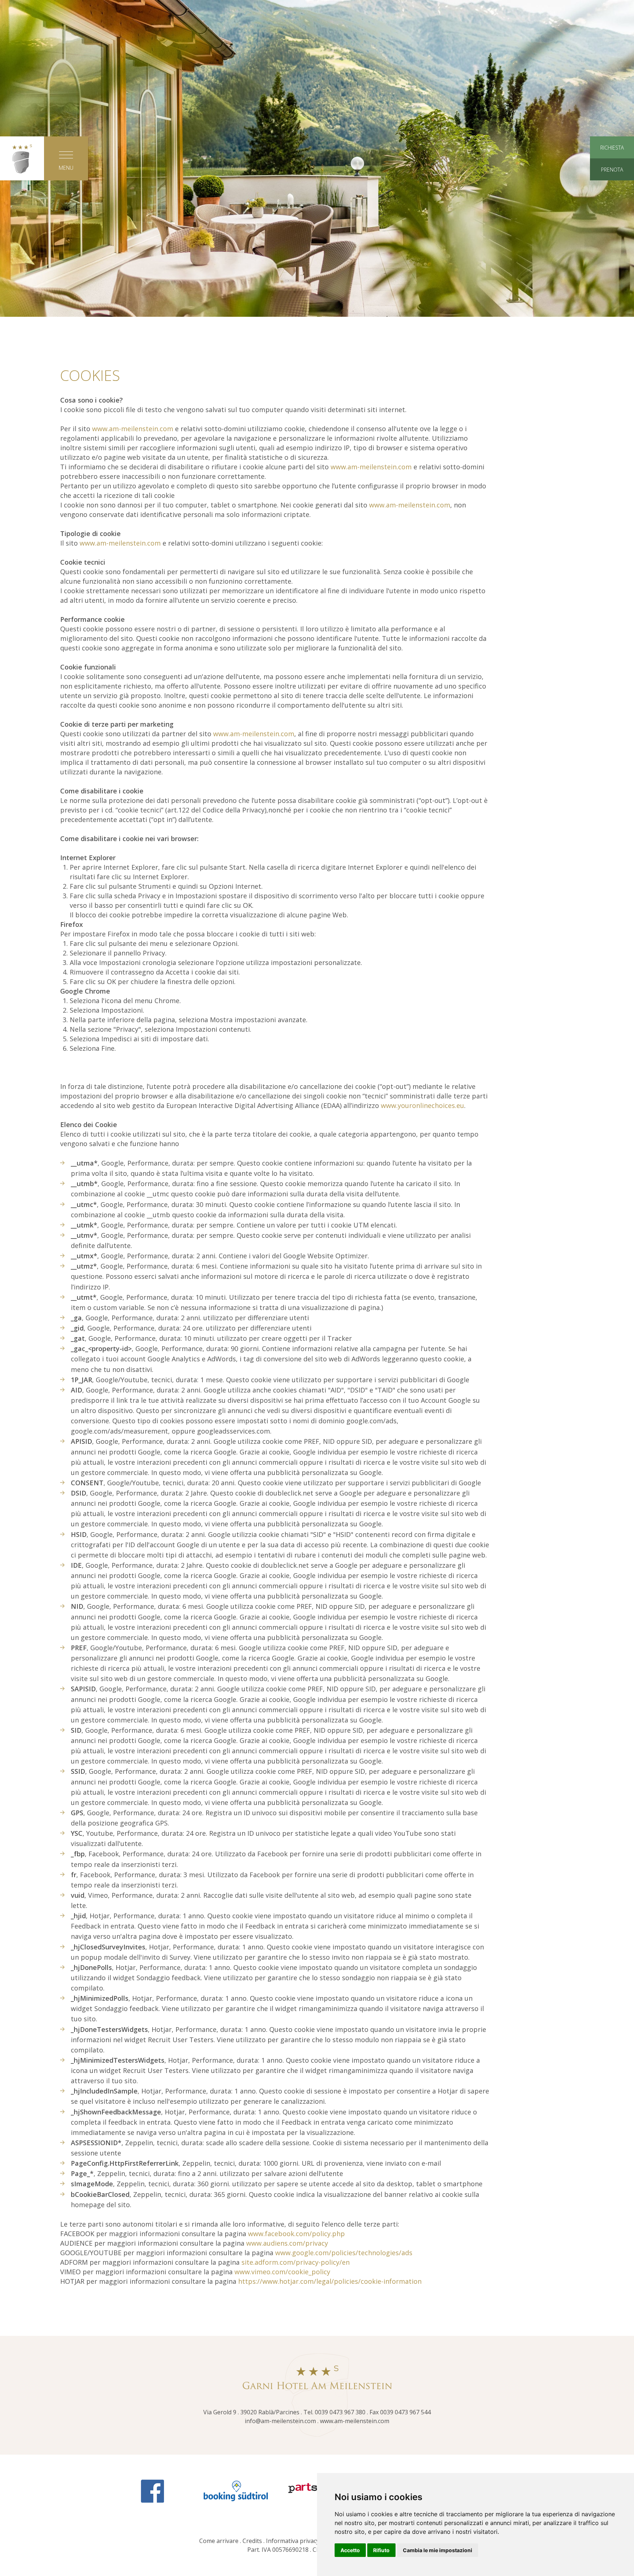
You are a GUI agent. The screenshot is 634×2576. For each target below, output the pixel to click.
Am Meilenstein (152, 92)
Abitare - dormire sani (152, 135)
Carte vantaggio (482, 206)
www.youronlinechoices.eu (422, 1105)
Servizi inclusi (482, 170)
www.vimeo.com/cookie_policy (282, 2272)
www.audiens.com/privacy (287, 2243)
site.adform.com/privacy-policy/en (296, 2262)
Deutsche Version (317, 274)
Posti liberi (482, 153)
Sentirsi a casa (152, 117)
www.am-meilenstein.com (133, 429)
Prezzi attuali (482, 117)
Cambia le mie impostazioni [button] (438, 2550)
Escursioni (317, 135)
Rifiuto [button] (381, 2550)
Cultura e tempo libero (317, 92)
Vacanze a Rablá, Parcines (317, 117)
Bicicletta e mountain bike (317, 153)
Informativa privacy (293, 2541)
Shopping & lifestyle (317, 188)
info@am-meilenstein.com (280, 2421)
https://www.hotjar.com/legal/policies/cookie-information (330, 2281)
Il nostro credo (152, 153)
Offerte (482, 135)
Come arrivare (219, 2541)
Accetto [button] (350, 2550)
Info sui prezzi (482, 188)
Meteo (482, 224)
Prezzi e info (482, 92)
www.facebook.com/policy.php (296, 2234)
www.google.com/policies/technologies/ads (344, 2253)
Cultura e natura (317, 170)
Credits (252, 2541)
